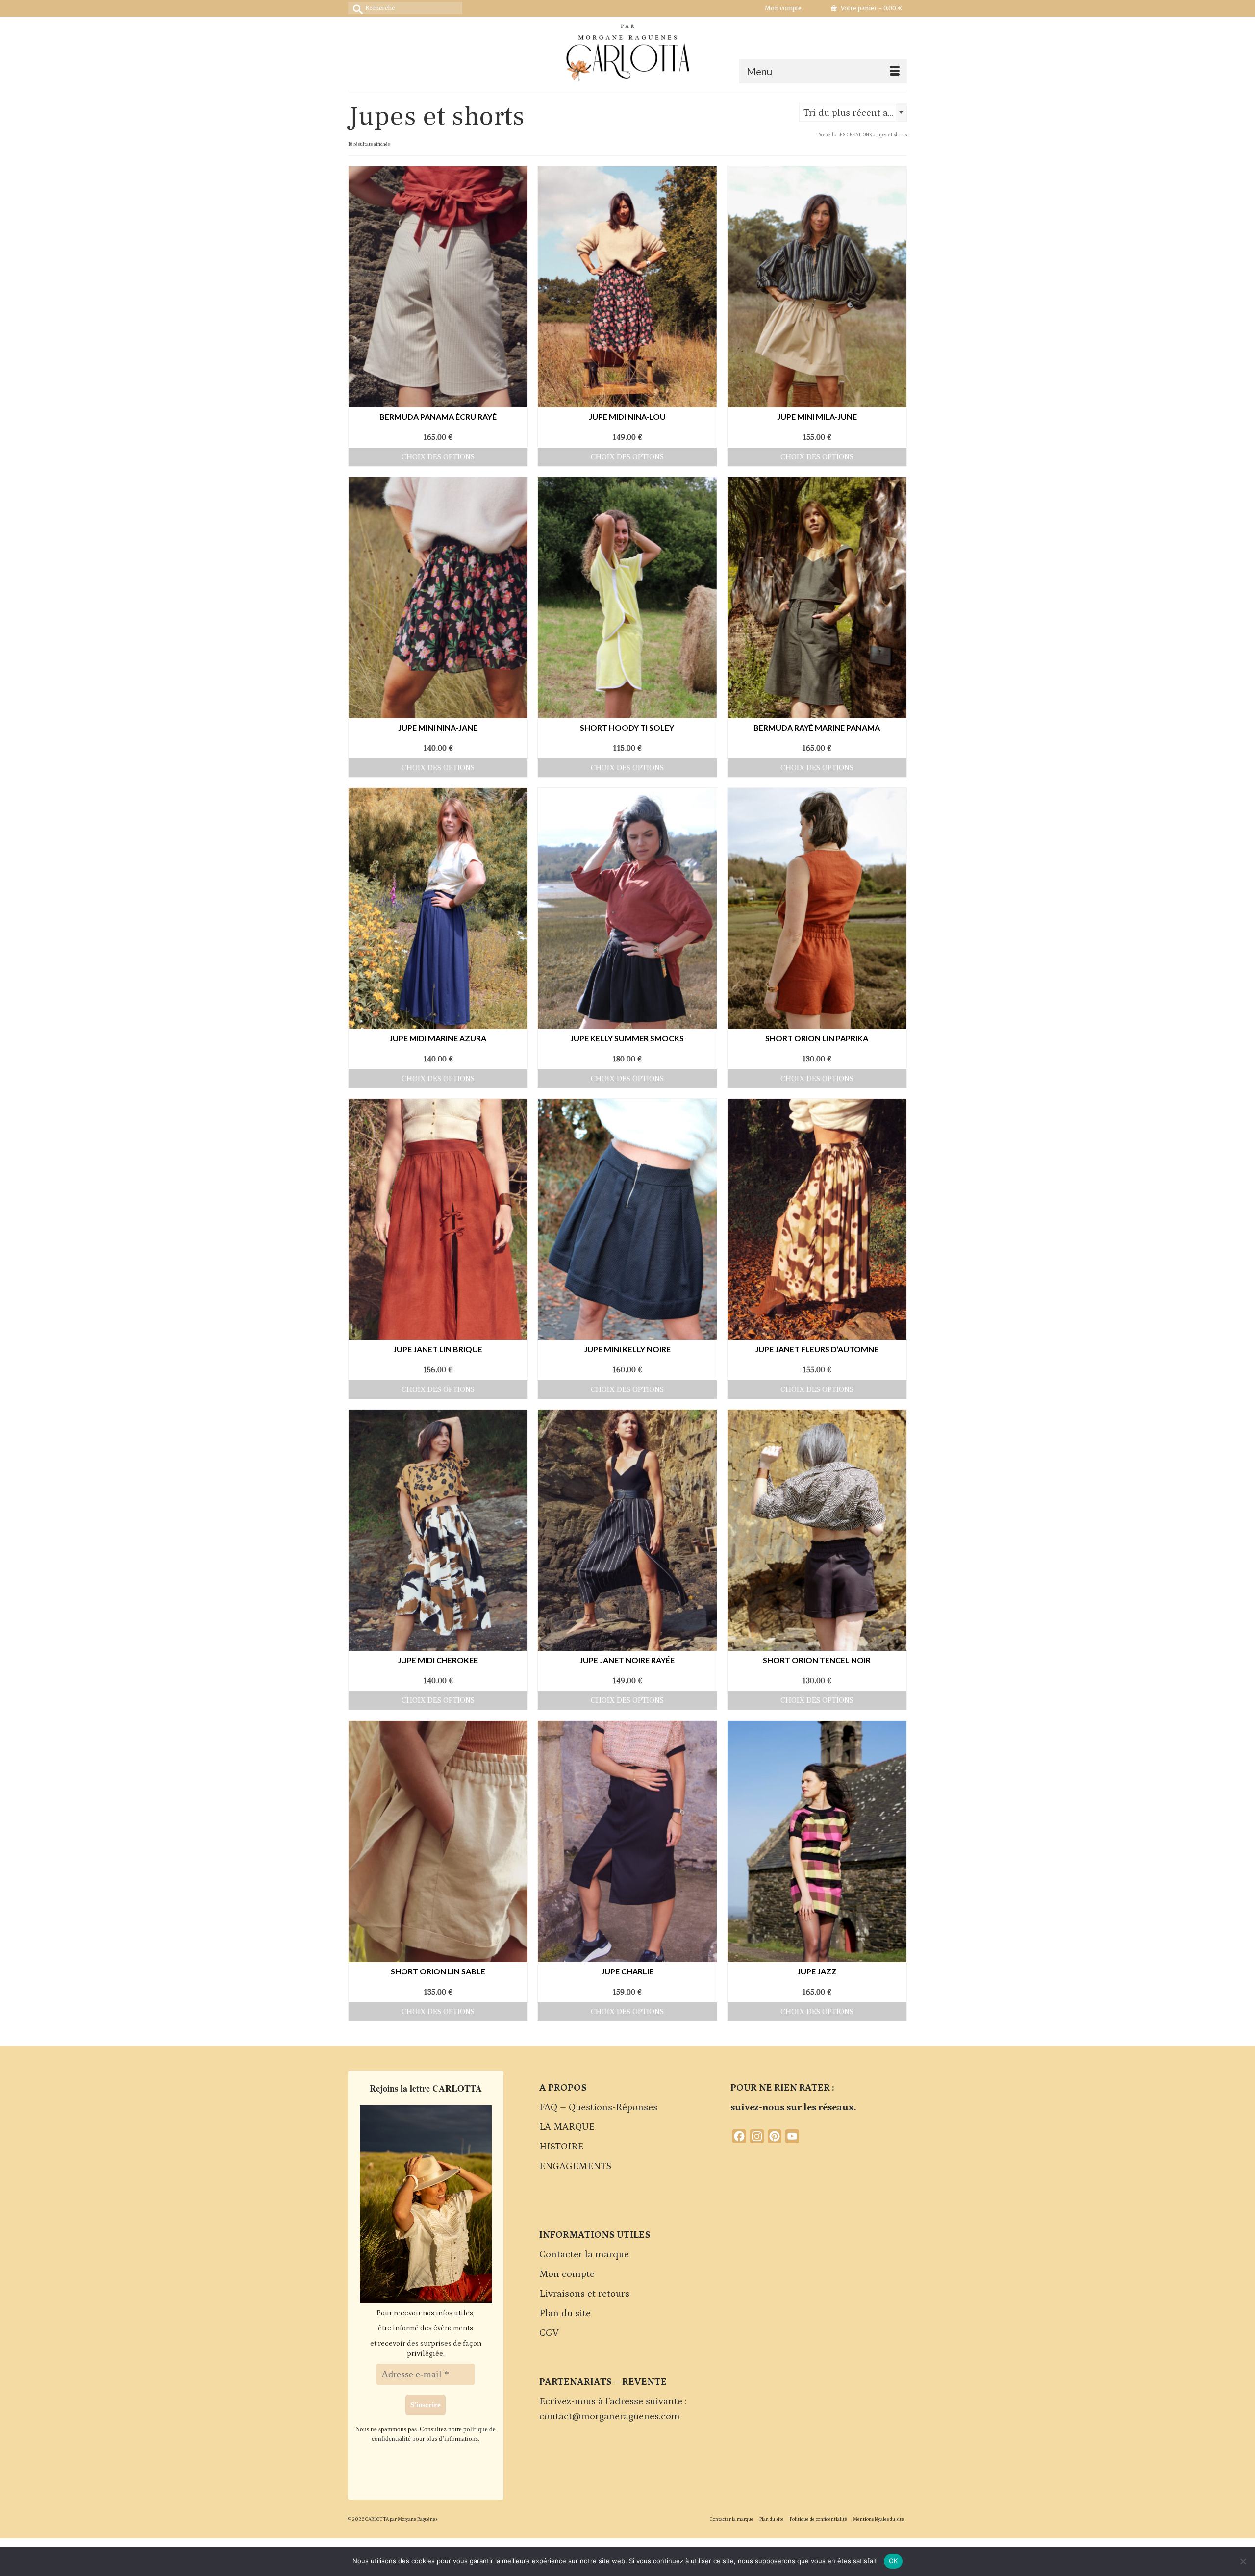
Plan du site (565, 2313)
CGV (549, 2333)
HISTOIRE (561, 2147)
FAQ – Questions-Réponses (598, 2107)
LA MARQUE (567, 2127)
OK (893, 2561)
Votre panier (871, 8)
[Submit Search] (355, 8)
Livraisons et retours (584, 2294)
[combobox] (853, 112)
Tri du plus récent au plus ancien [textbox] (855, 113)
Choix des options (438, 457)
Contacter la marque (584, 2254)
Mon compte (567, 2274)
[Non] (1243, 2561)
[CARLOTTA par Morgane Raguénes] (627, 51)
